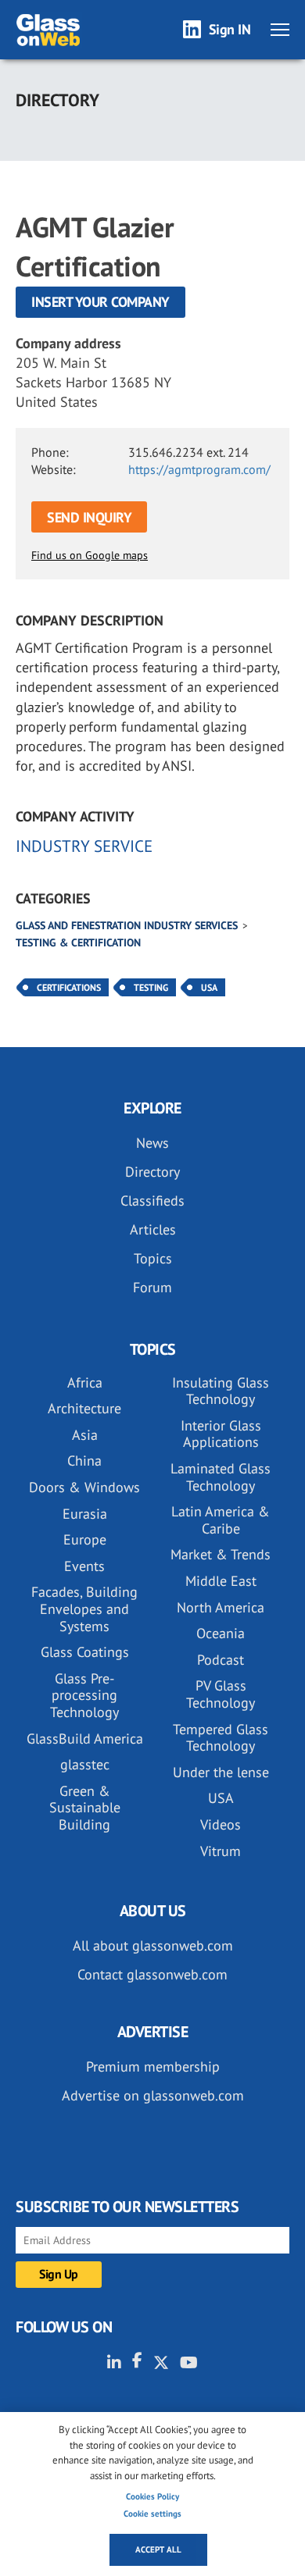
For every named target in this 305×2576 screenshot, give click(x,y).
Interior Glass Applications (221, 1434)
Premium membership (153, 2067)
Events (84, 1566)
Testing (151, 987)
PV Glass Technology (221, 1694)
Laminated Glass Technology (221, 1477)
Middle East (221, 1581)
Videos (221, 1824)
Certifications (69, 987)
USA (209, 987)
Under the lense (221, 1772)
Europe (85, 1539)
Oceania (221, 1633)
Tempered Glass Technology (221, 1738)
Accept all (158, 2549)
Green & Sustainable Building (85, 1808)
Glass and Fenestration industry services (127, 925)
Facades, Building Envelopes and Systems (84, 1609)
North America (221, 1607)
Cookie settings (152, 2514)
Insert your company (100, 302)
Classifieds (152, 1201)
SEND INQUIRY (89, 517)
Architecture (84, 1408)
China (84, 1461)
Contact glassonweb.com (152, 1974)
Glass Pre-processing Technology (84, 1695)
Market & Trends (221, 1554)
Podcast (221, 1660)
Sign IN (230, 29)
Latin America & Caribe (221, 1520)
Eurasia (85, 1514)
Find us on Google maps (90, 555)
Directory (152, 1172)
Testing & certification (78, 942)
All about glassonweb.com (153, 1945)
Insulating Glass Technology (221, 1391)
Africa (85, 1382)
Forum (152, 1287)
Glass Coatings (85, 1652)
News (152, 1143)
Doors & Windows (84, 1487)
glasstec (85, 1764)
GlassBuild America (85, 1739)
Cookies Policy (152, 2496)
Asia (85, 1435)
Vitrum (221, 1851)
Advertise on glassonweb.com (153, 2095)
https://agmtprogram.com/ (199, 469)
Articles (153, 1229)
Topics (153, 1258)
